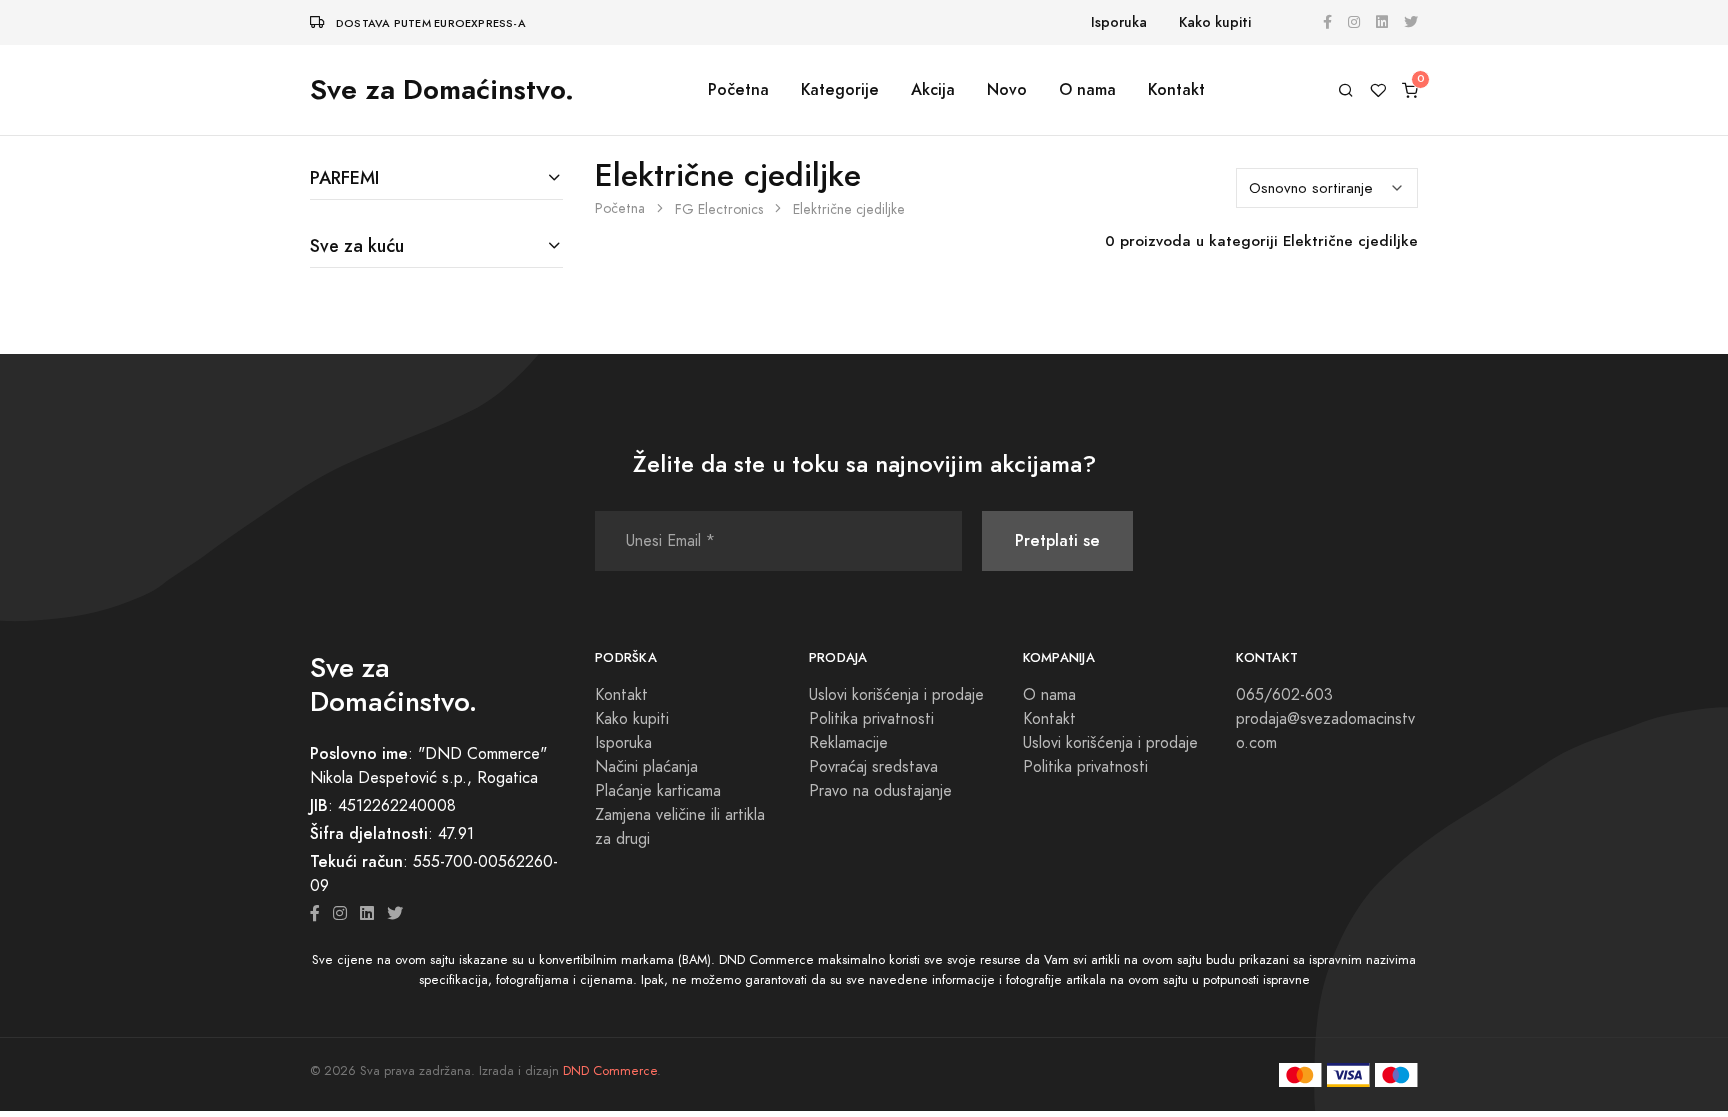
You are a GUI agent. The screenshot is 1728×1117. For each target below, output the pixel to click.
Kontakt (1176, 89)
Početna (738, 89)
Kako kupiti (1215, 22)
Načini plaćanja (646, 767)
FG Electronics (719, 209)
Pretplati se (1057, 540)
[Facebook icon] (315, 914)
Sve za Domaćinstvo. (442, 89)
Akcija (933, 89)
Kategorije (840, 89)
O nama (1087, 89)
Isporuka (1119, 22)
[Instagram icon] (340, 914)
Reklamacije (848, 743)
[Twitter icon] (395, 914)
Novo (1007, 89)
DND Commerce (610, 1071)
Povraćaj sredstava (873, 767)
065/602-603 (1284, 695)
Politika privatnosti (871, 719)
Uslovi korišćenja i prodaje (896, 695)
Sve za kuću (357, 245)
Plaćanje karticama (658, 791)
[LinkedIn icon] (367, 914)
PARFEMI (344, 177)
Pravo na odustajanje (880, 791)
